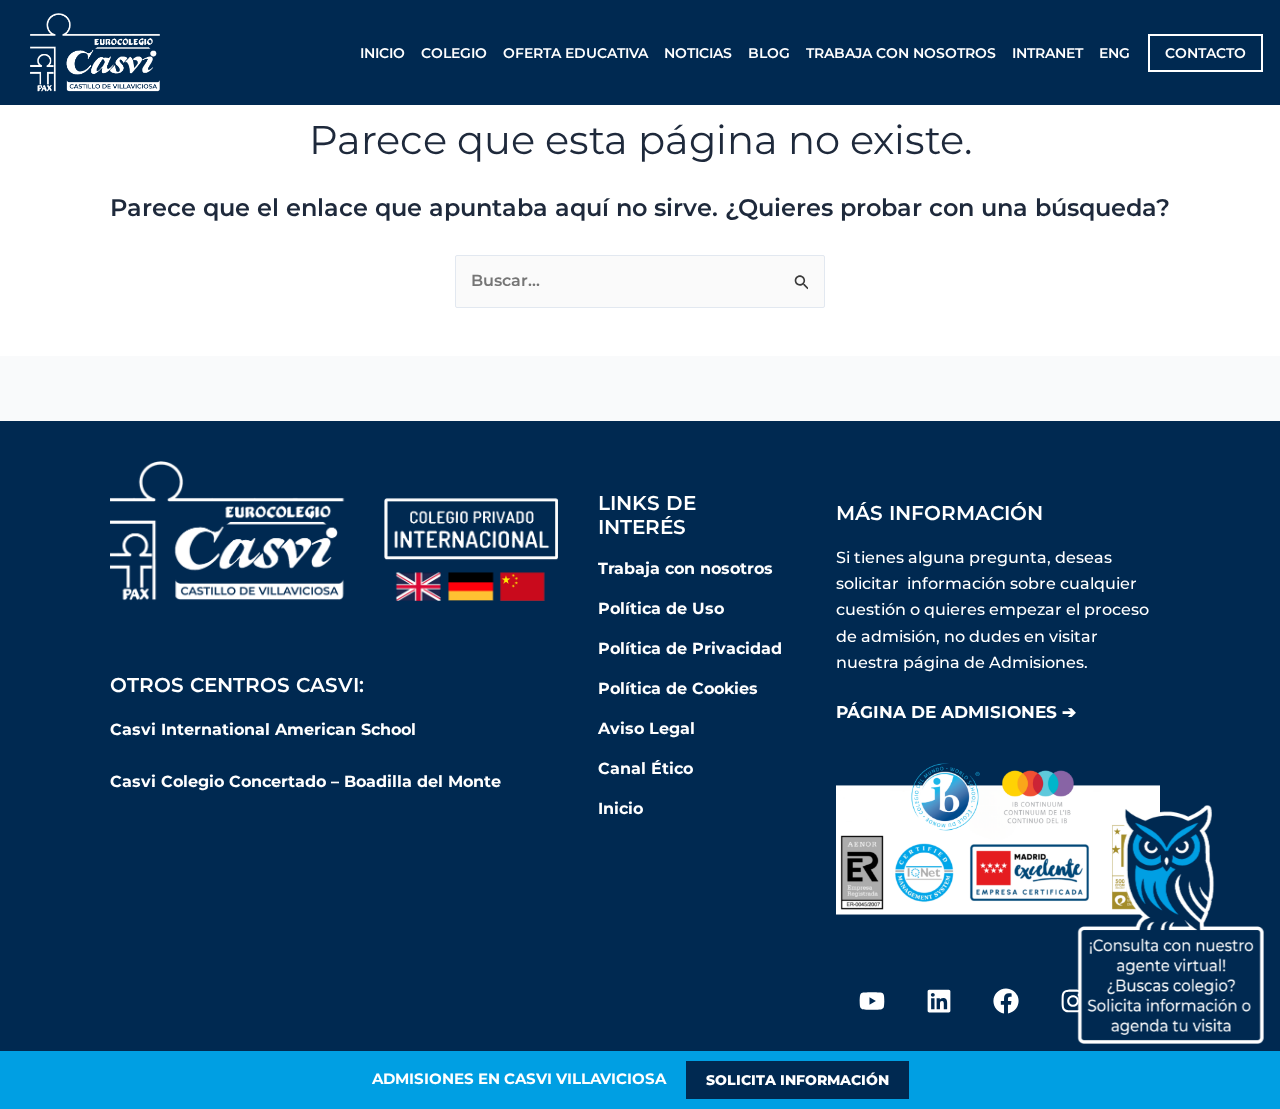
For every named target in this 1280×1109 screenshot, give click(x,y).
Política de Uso (661, 608)
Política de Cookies (678, 688)
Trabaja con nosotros (901, 53)
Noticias (698, 53)
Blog (769, 53)
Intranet (1047, 53)
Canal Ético (645, 768)
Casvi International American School (265, 729)
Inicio (382, 53)
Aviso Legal (646, 728)
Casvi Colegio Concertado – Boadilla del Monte (305, 781)
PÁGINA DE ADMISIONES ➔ (956, 712)
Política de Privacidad (690, 648)
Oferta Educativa (575, 53)
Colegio (454, 53)
